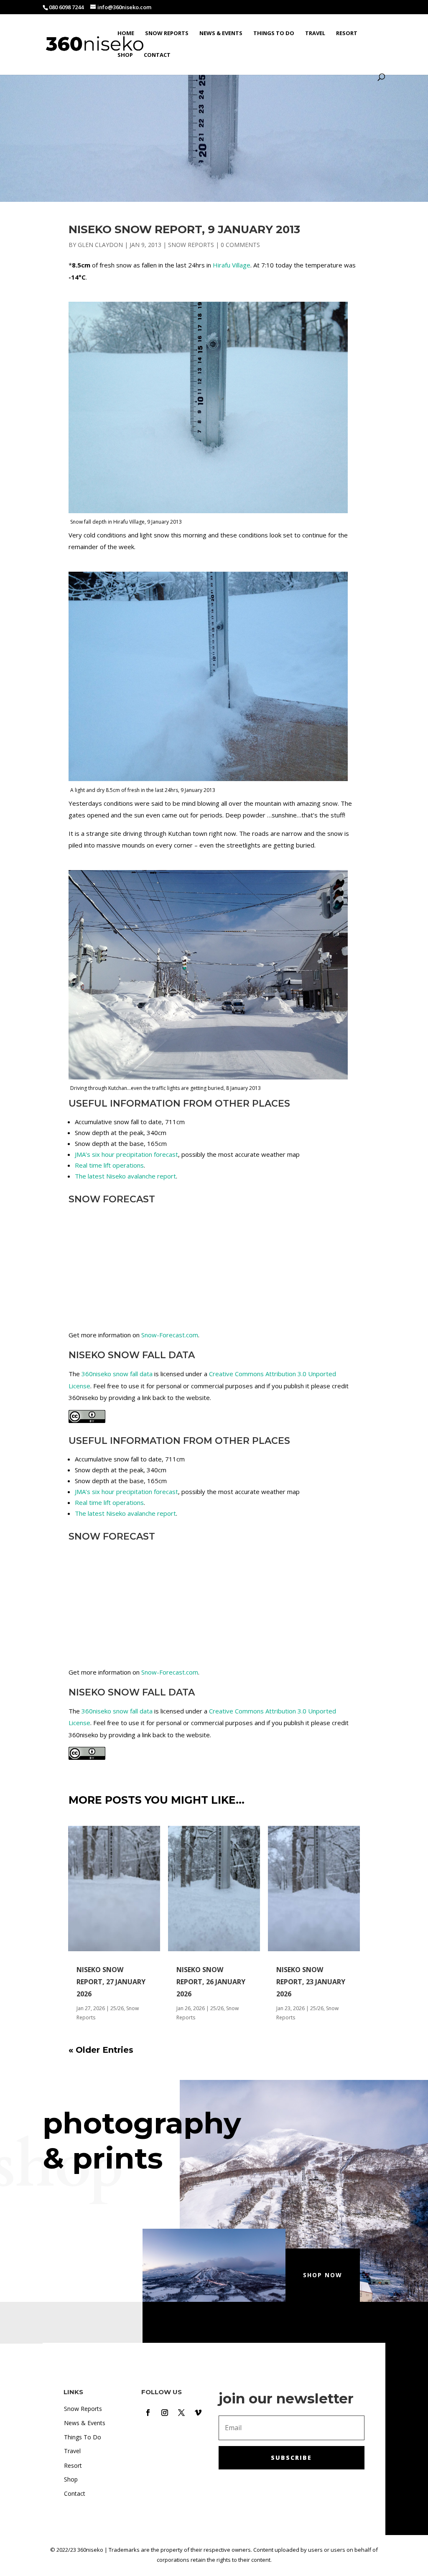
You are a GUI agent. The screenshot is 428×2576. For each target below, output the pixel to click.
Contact (157, 55)
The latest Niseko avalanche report (125, 1176)
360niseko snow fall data (117, 1374)
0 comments (240, 245)
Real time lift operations (109, 1165)
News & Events (221, 33)
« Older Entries (101, 2050)
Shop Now (323, 2275)
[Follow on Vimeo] (198, 2413)
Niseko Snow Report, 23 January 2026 (311, 1982)
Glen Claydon (100, 245)
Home (126, 33)
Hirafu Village (232, 265)
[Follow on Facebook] (148, 2413)
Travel (315, 33)
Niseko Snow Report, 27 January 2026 (111, 1982)
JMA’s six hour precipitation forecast (126, 1154)
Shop (125, 55)
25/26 (117, 2008)
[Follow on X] (181, 2413)
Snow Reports (167, 33)
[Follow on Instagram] (165, 2413)
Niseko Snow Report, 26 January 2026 (211, 1982)
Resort (347, 33)
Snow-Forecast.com (170, 1335)
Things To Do (274, 33)
